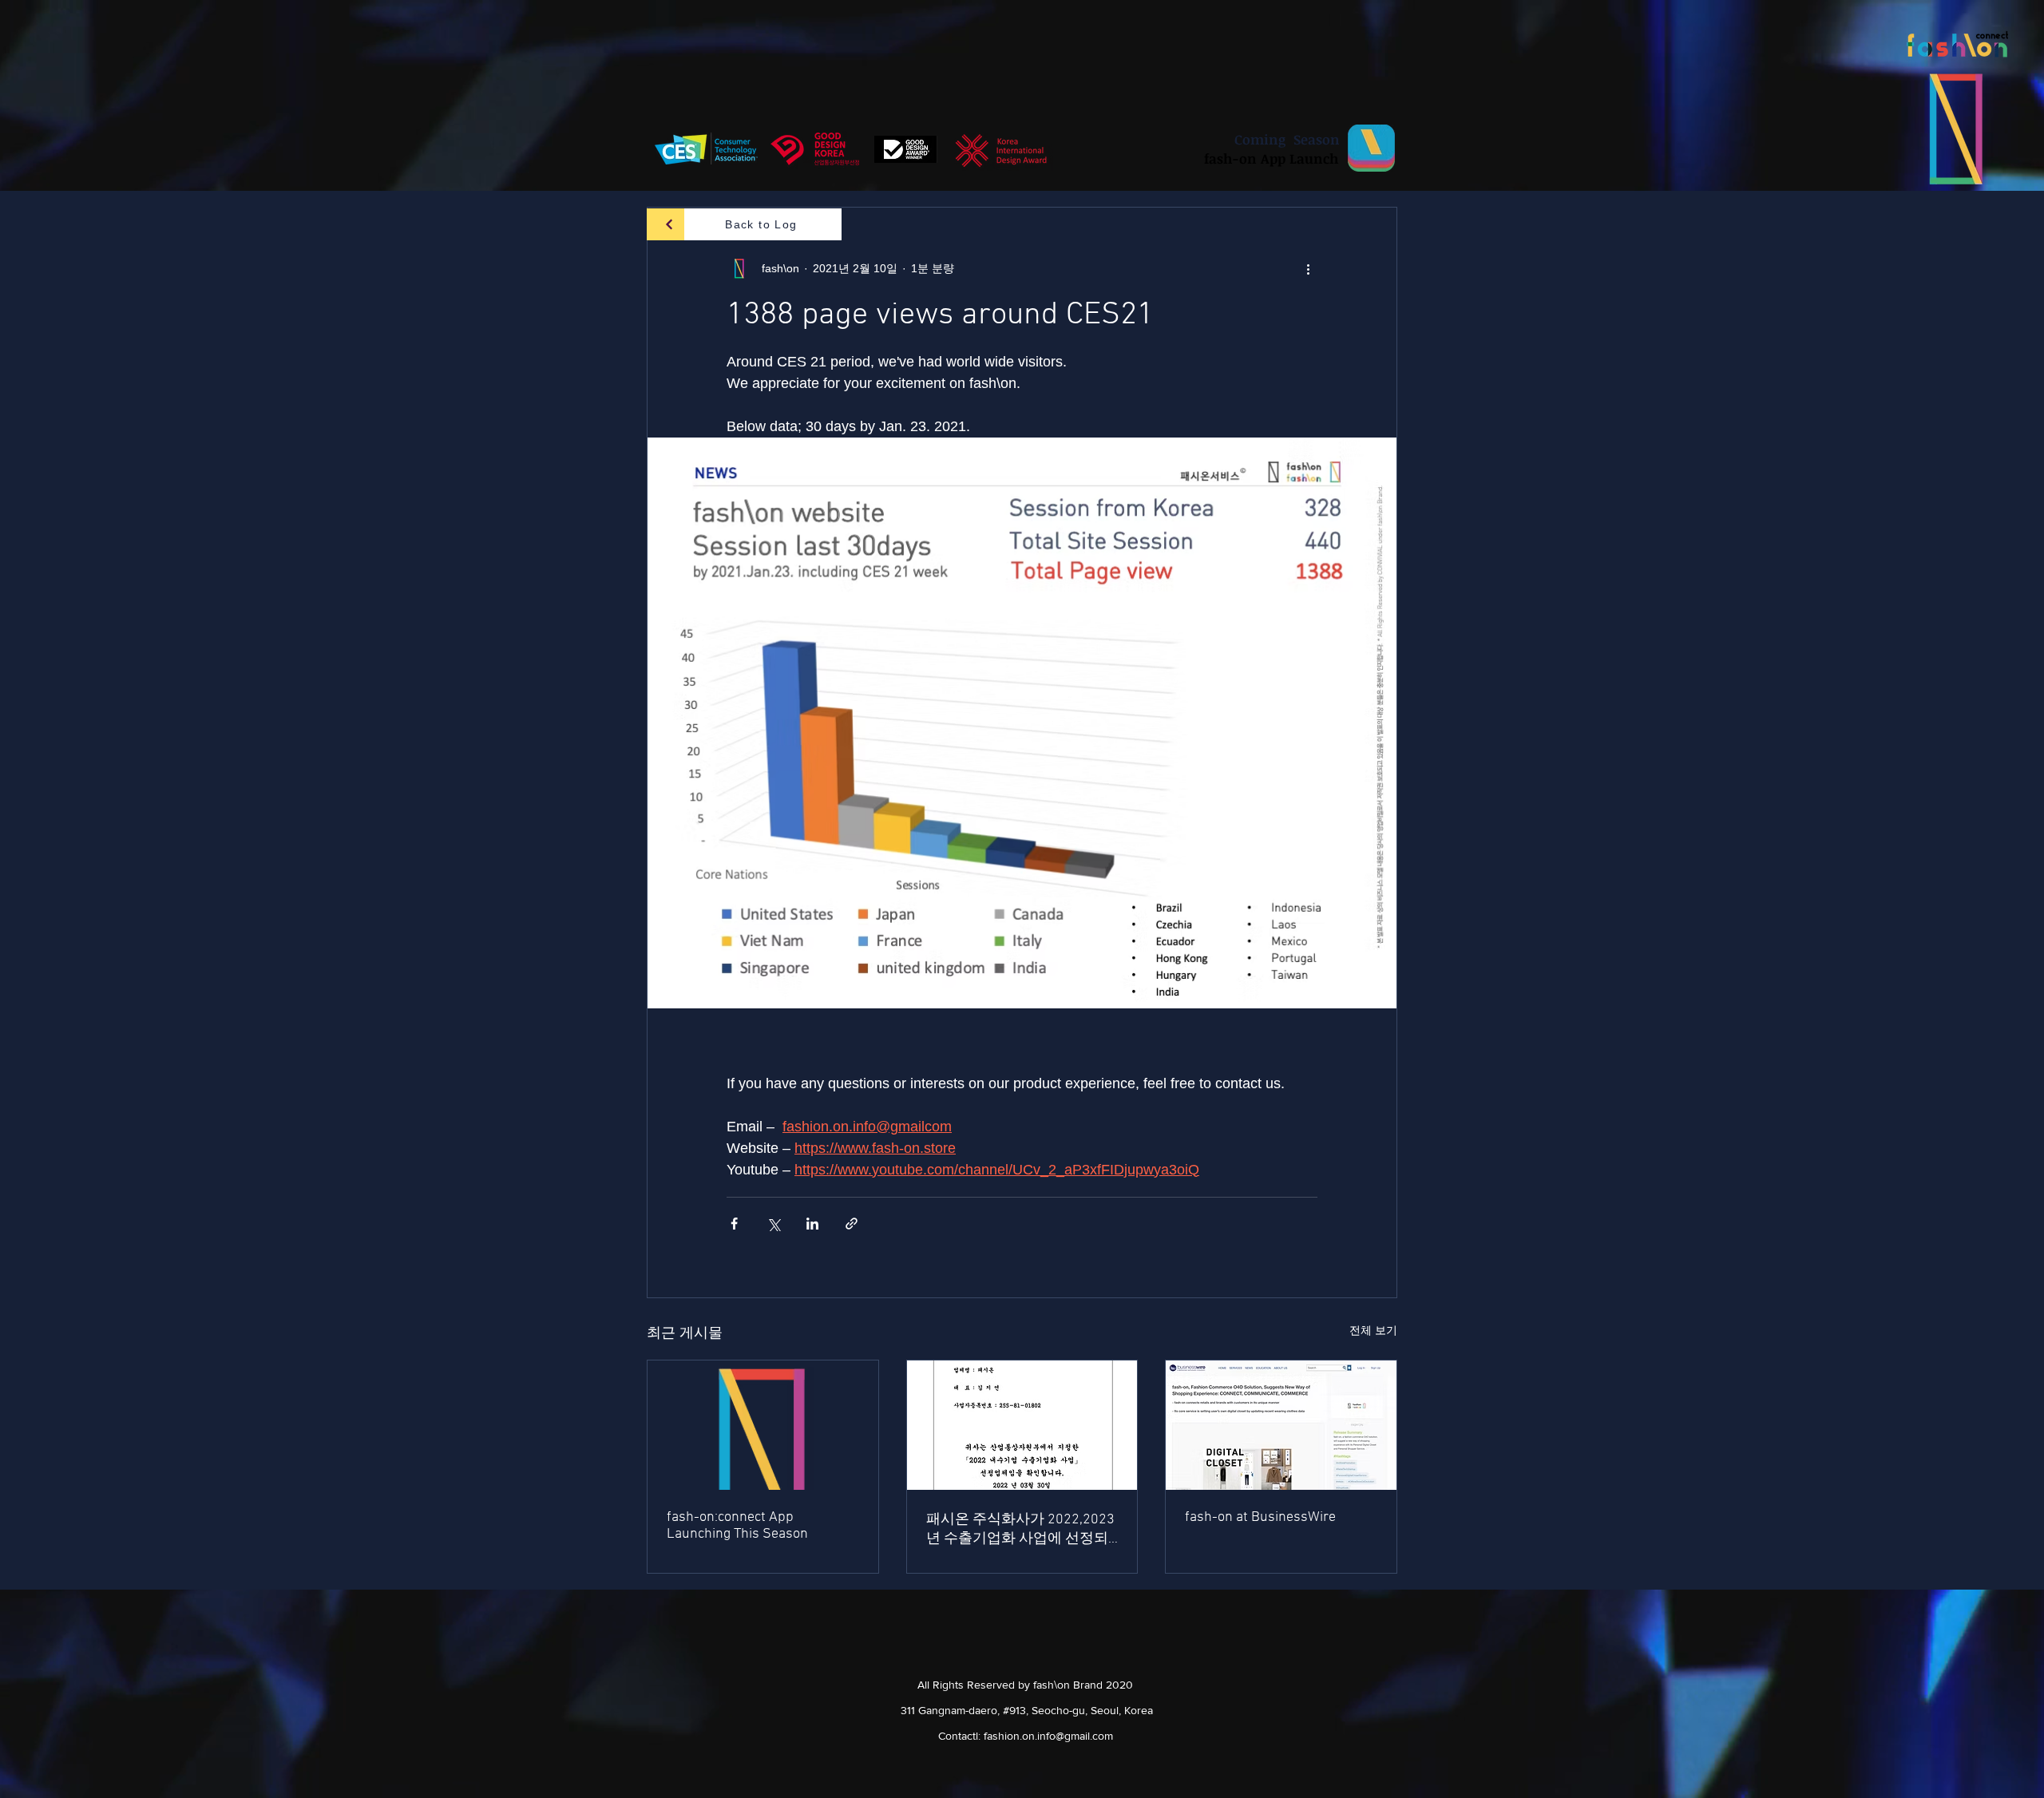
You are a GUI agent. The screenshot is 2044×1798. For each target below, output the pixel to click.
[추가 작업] (1308, 268)
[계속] (669, 224)
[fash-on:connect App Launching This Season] (763, 1425)
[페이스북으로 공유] (734, 1224)
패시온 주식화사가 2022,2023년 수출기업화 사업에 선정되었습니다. (1020, 1529)
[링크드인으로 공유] (812, 1224)
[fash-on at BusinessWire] (1281, 1425)
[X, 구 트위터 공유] (773, 1224)
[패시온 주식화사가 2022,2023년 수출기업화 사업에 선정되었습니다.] (1022, 1425)
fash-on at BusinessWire (1260, 1517)
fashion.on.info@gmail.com (1048, 1736)
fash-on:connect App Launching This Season (737, 1526)
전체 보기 (1373, 1330)
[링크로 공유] (852, 1224)
